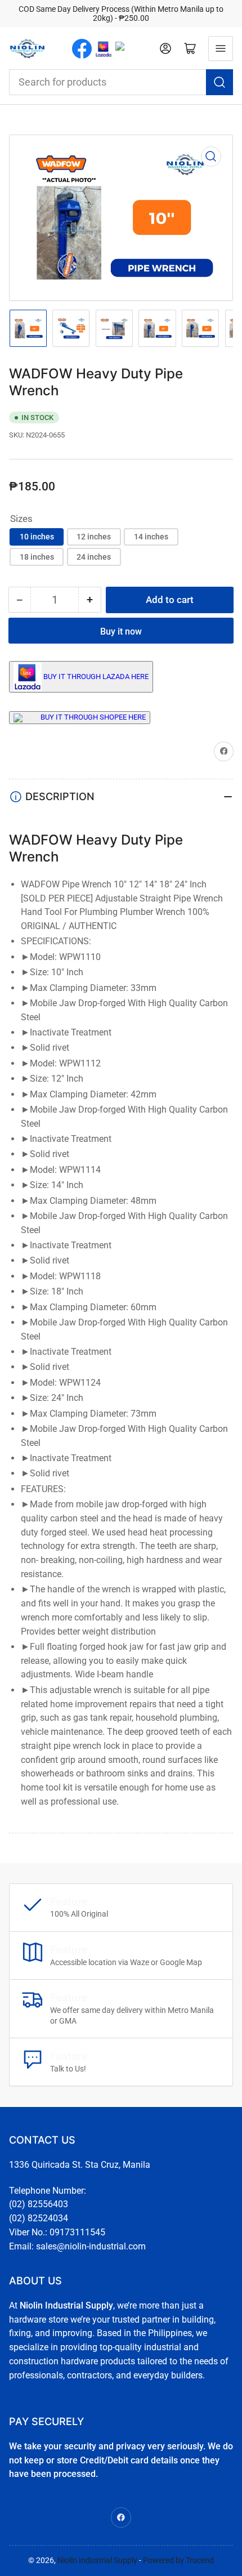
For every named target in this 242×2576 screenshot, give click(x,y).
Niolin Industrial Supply (97, 2560)
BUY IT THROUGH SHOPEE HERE (93, 717)
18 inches (37, 557)
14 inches (151, 537)
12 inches (94, 537)
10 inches (37, 537)
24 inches (94, 557)
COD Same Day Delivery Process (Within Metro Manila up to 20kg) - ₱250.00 (121, 14)
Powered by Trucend (178, 2560)
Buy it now (121, 631)
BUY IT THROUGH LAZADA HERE (96, 676)
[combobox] (121, 82)
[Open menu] (221, 48)
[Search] (219, 82)
